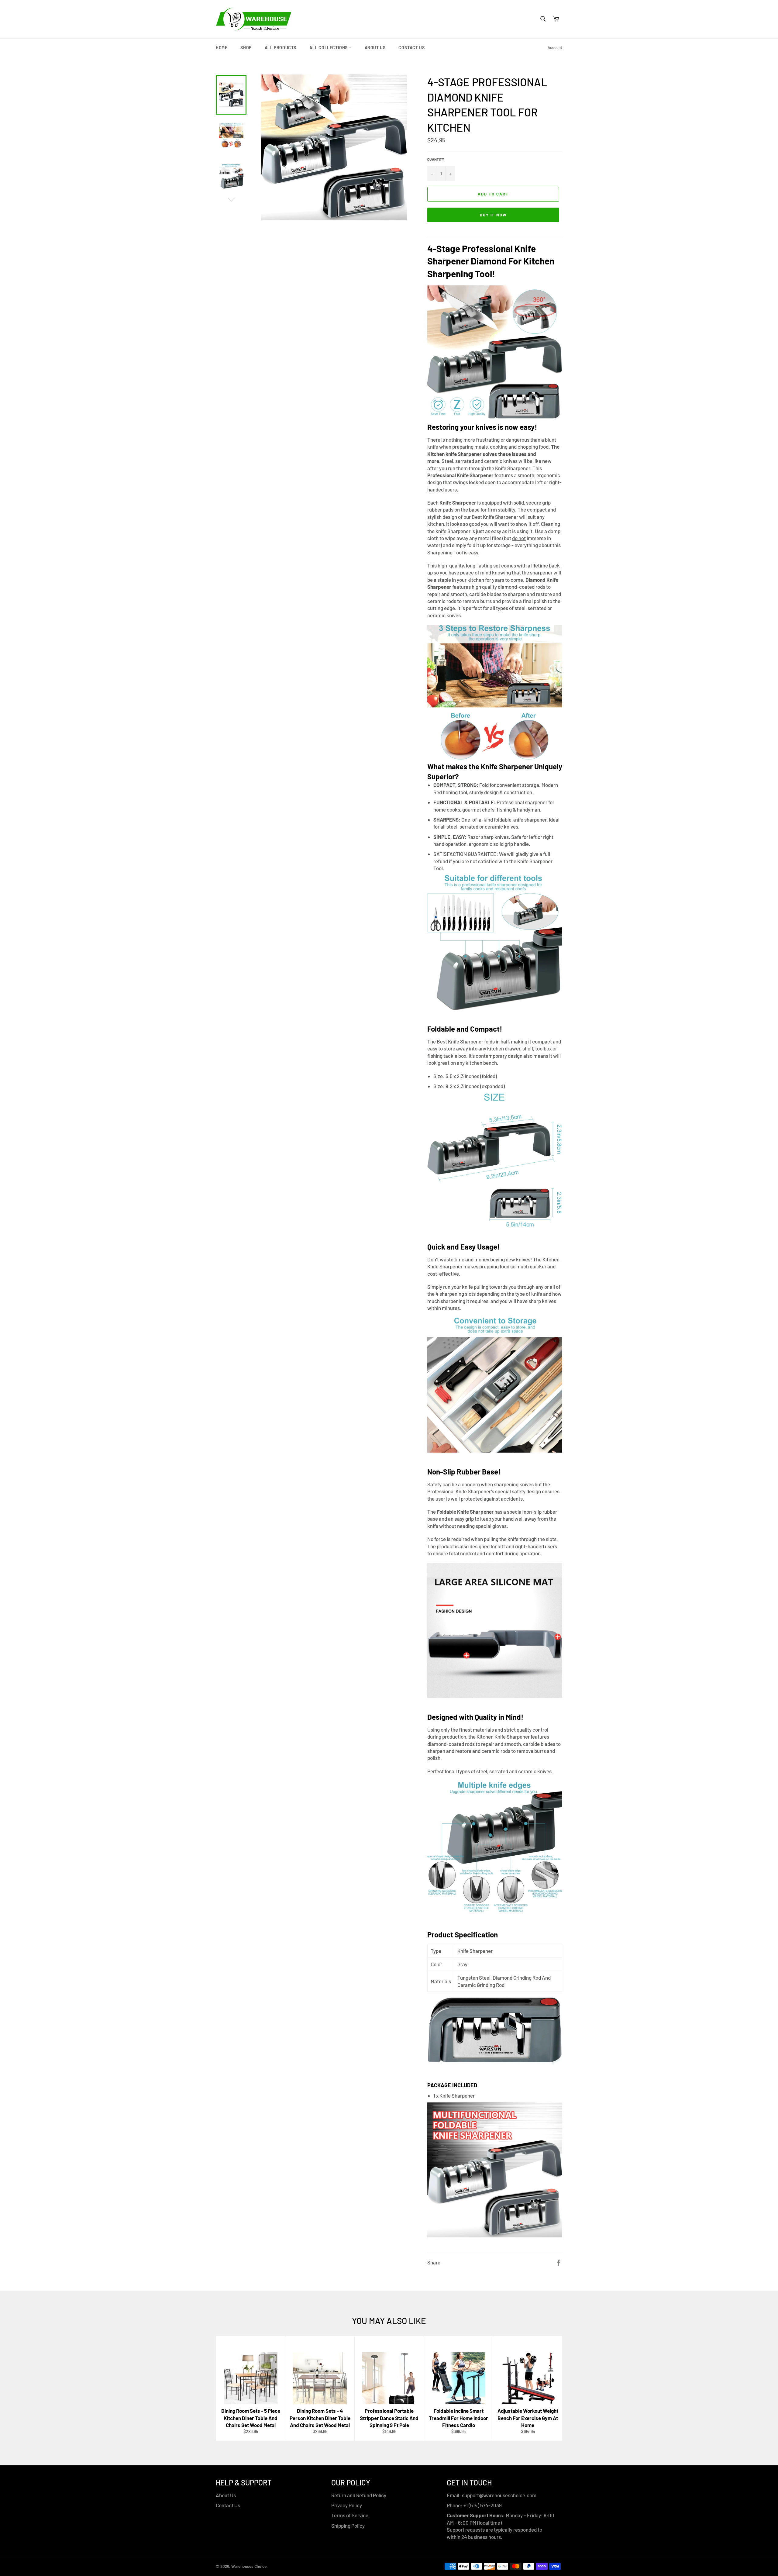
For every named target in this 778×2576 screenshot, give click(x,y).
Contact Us (411, 48)
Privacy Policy (347, 2505)
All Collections (329, 48)
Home (222, 48)
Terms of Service (350, 2515)
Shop (246, 48)
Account (555, 47)
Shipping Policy (348, 2526)
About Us (375, 48)
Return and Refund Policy (359, 2495)
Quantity (436, 159)
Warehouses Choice (249, 2566)
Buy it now (493, 215)
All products (281, 48)
